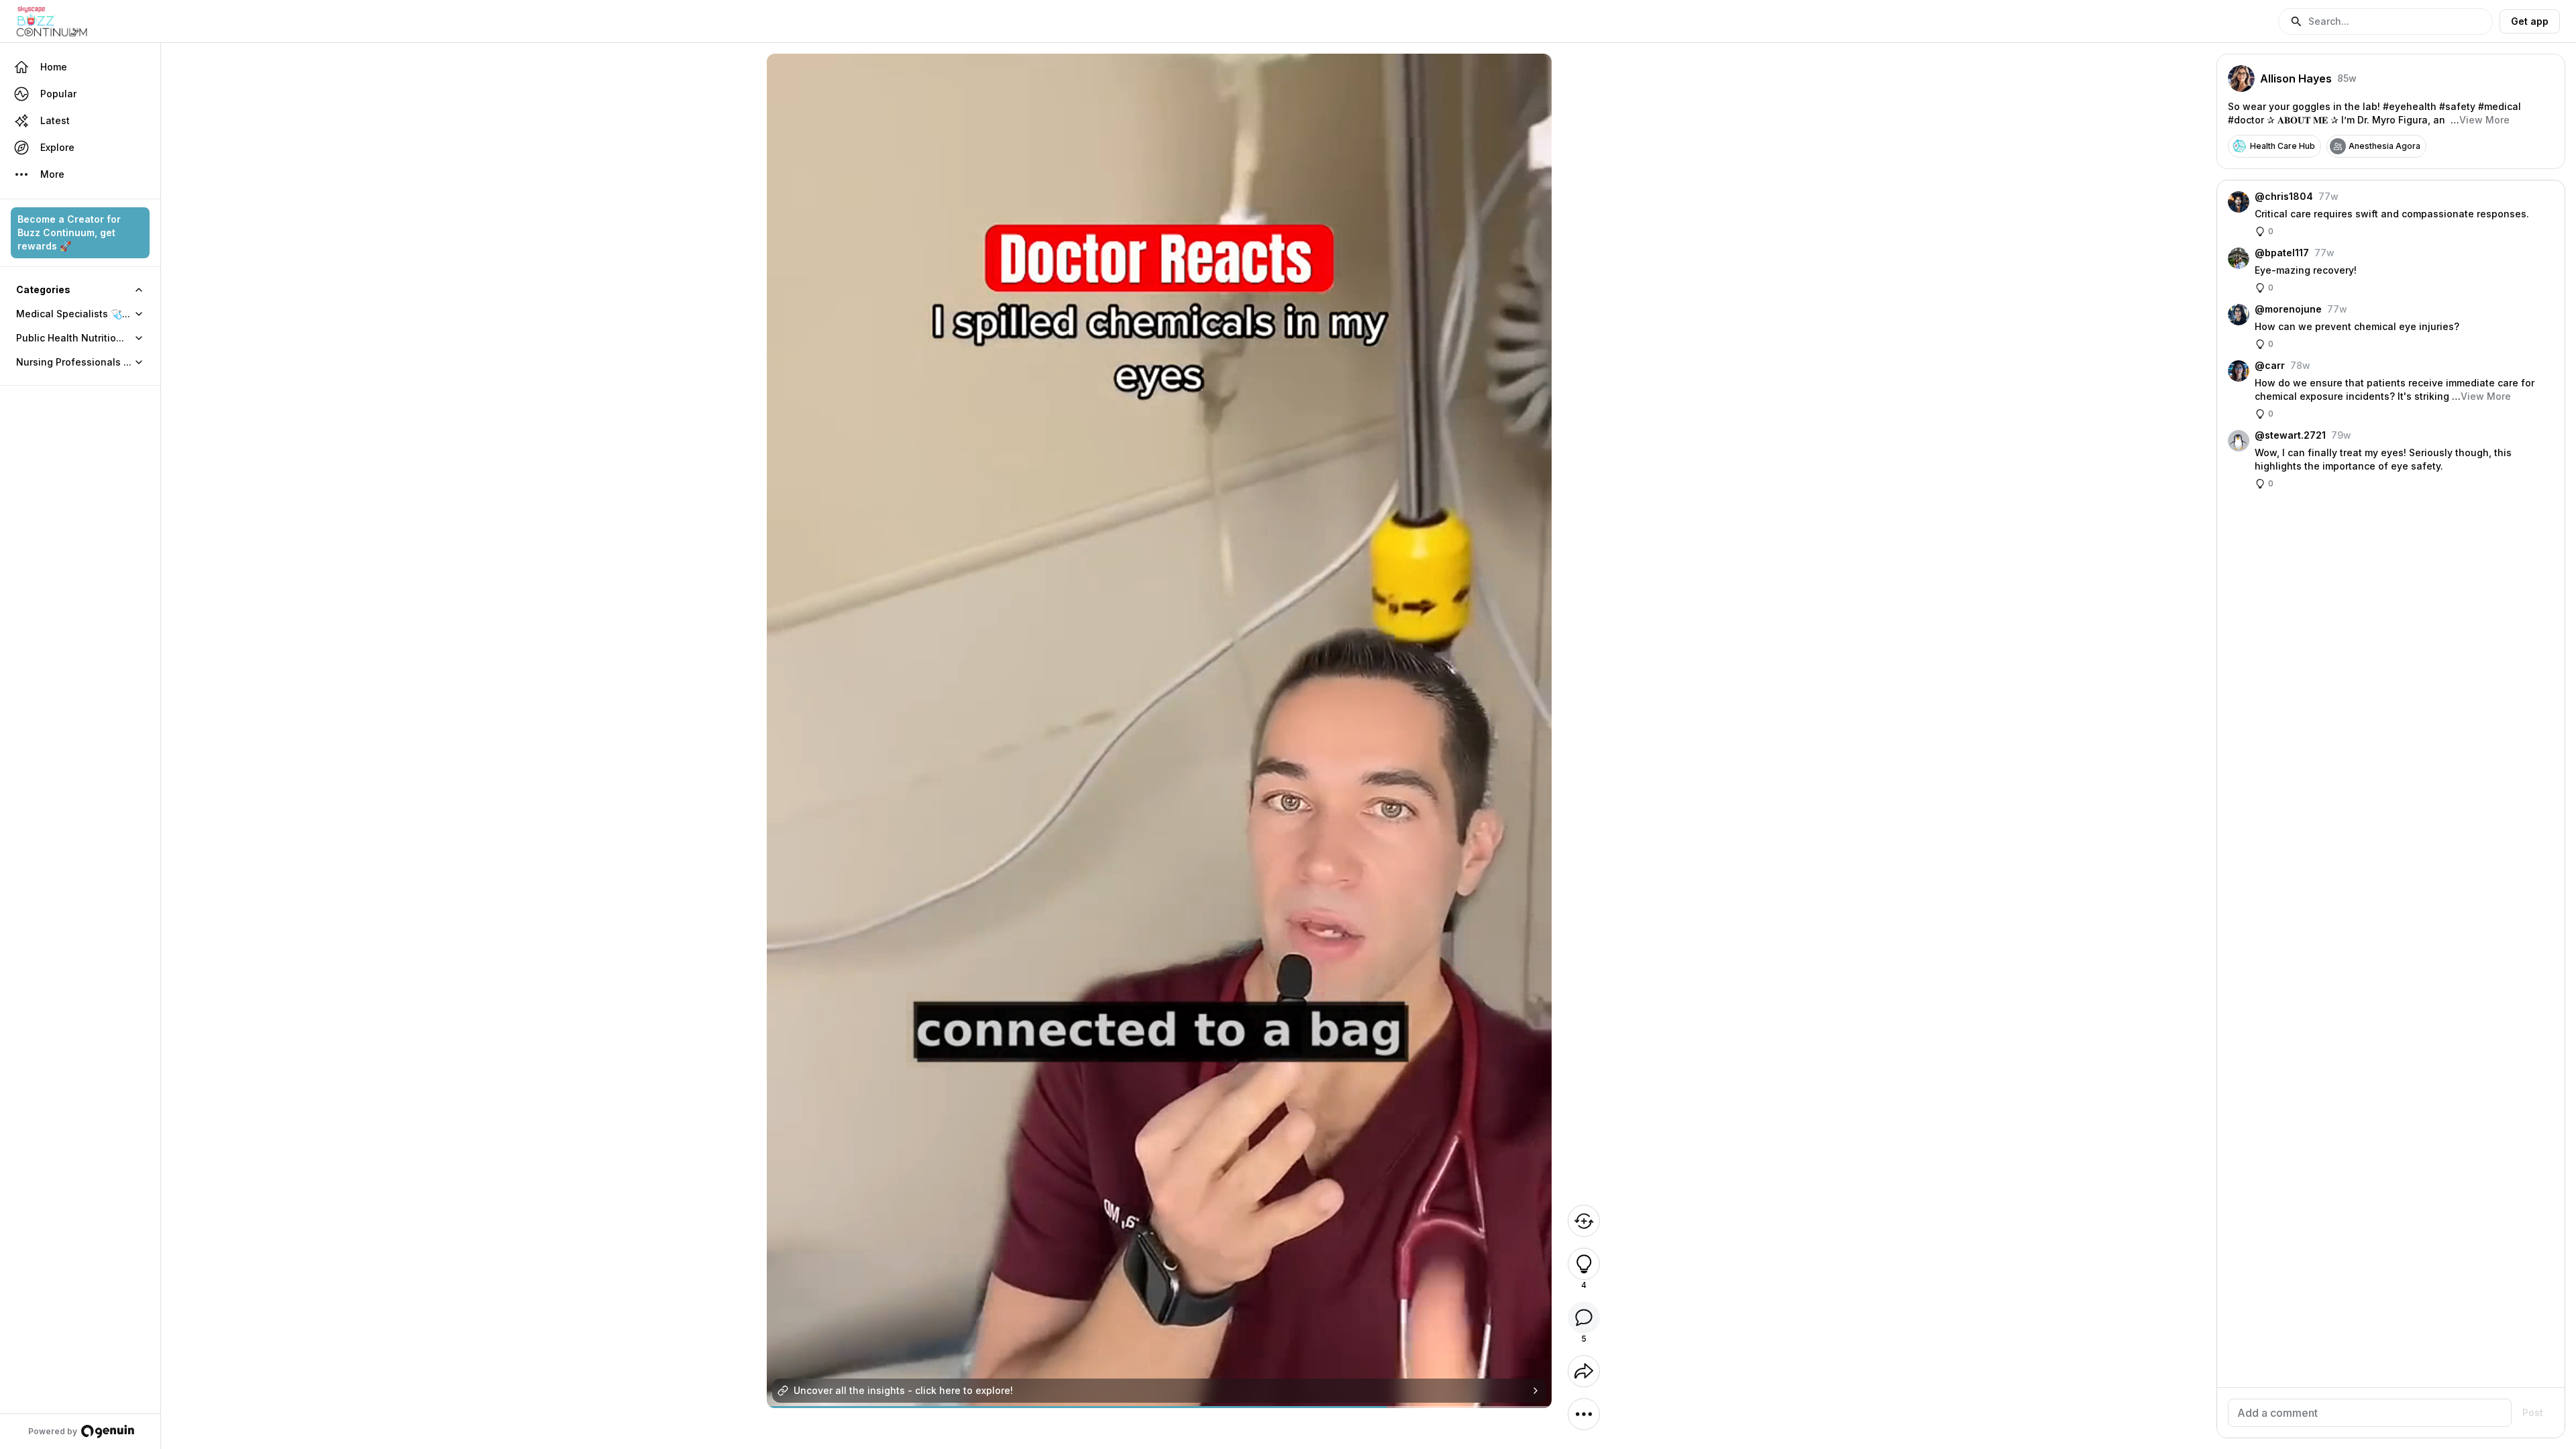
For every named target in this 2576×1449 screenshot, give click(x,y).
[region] (1159, 1407)
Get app (2530, 21)
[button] (2385, 21)
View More (2484, 120)
